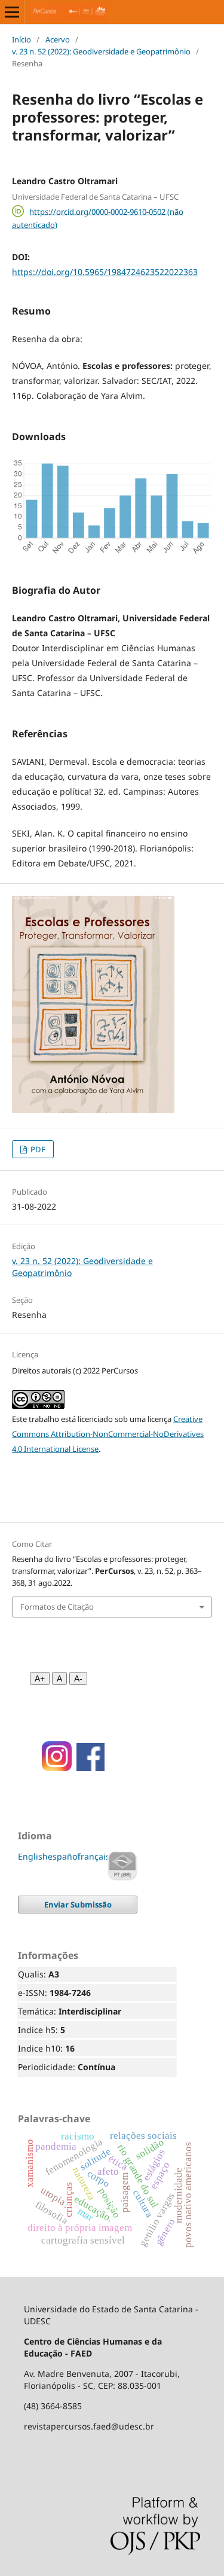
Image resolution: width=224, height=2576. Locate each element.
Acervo (58, 39)
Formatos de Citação (57, 1607)
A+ (40, 1678)
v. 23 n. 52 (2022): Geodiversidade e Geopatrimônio (101, 51)
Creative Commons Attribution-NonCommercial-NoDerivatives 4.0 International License (108, 1434)
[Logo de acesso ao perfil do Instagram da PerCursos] (53, 1768)
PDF (37, 1149)
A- (78, 1678)
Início (22, 39)
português (122, 1866)
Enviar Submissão (78, 1904)
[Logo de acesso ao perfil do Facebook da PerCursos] (90, 1768)
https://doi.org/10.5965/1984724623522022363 (105, 272)
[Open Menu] (12, 12)
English (33, 1856)
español (64, 1856)
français (94, 1856)
